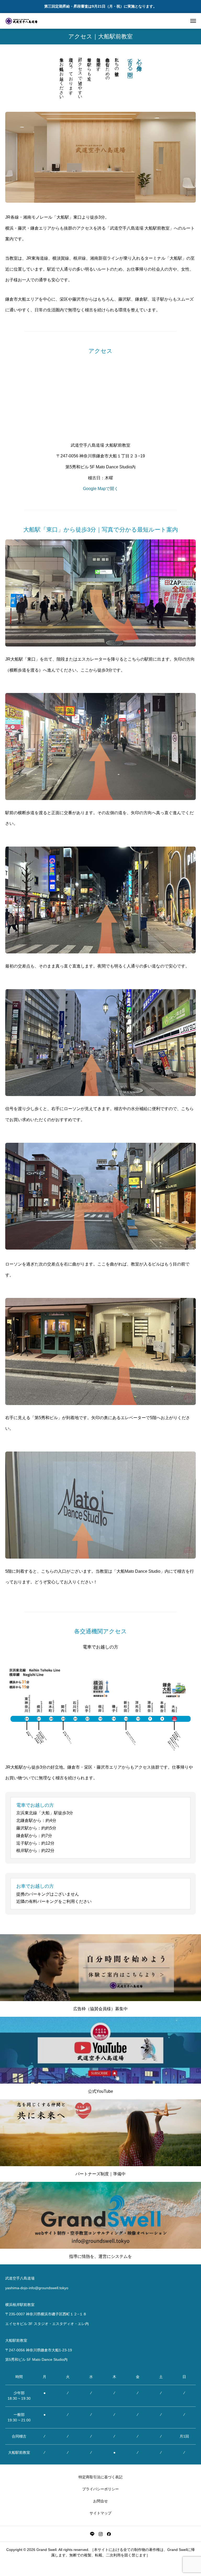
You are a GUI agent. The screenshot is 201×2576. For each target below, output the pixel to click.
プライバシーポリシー (100, 2489)
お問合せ (100, 2501)
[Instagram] (100, 2534)
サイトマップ (100, 2513)
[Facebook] (109, 2534)
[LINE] (92, 2534)
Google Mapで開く (101, 489)
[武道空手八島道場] (22, 21)
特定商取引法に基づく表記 (100, 2477)
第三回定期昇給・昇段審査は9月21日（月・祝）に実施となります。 (100, 6)
